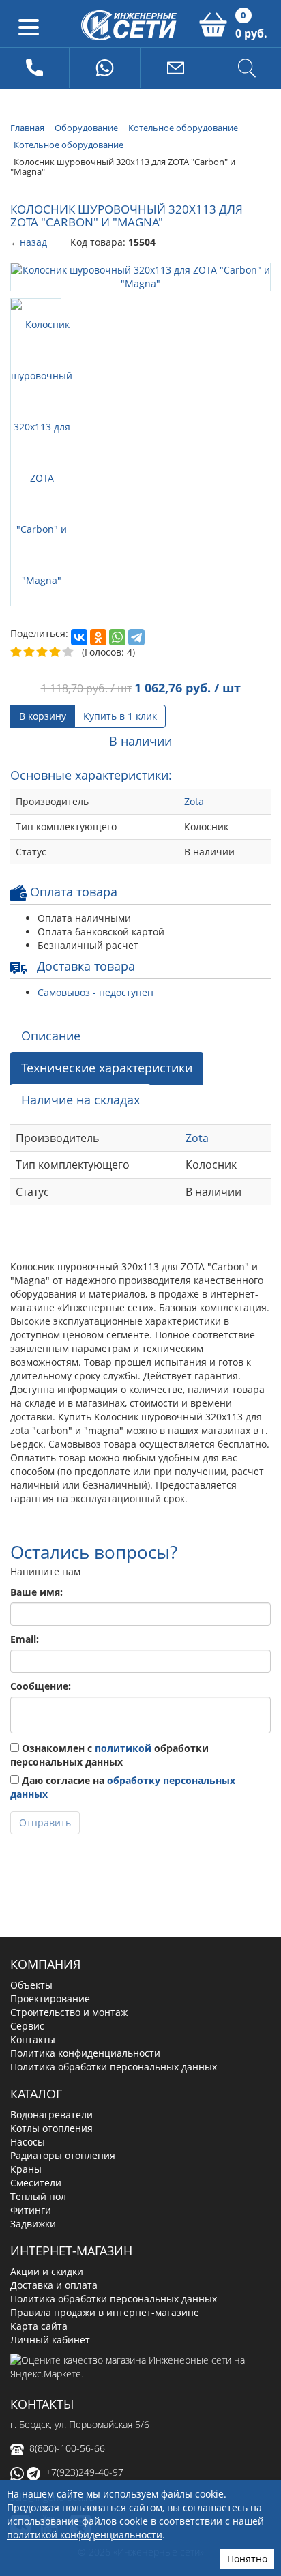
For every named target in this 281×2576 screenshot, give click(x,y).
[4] (56, 652)
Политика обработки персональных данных (114, 2067)
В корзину (43, 716)
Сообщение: (41, 1686)
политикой (123, 1748)
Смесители (36, 2183)
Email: (25, 1639)
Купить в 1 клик (120, 716)
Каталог (36, 2094)
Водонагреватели (51, 2114)
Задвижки (33, 2224)
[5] (69, 652)
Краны (26, 2169)
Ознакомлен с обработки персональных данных (109, 1755)
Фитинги (31, 2210)
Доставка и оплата (54, 2285)
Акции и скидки (47, 2271)
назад (33, 242)
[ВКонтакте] (79, 637)
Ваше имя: (36, 1592)
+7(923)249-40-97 (85, 2472)
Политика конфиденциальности (85, 2053)
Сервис (27, 2026)
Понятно (247, 2559)
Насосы (28, 2142)
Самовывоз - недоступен (95, 992)
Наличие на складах (80, 1100)
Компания (45, 1964)
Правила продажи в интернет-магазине (105, 2312)
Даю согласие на (123, 1787)
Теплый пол (38, 2196)
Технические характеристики (107, 1068)
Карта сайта (39, 2326)
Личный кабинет (50, 2340)
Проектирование (50, 1999)
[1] (17, 652)
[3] (43, 652)
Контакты (33, 2039)
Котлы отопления (51, 2128)
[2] (30, 652)
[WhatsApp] (117, 637)
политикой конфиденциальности (85, 2535)
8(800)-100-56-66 (67, 2448)
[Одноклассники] (98, 637)
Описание (51, 1036)
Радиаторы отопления (63, 2155)
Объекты (31, 1985)
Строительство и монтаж (69, 2012)
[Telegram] (136, 637)
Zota (194, 801)
